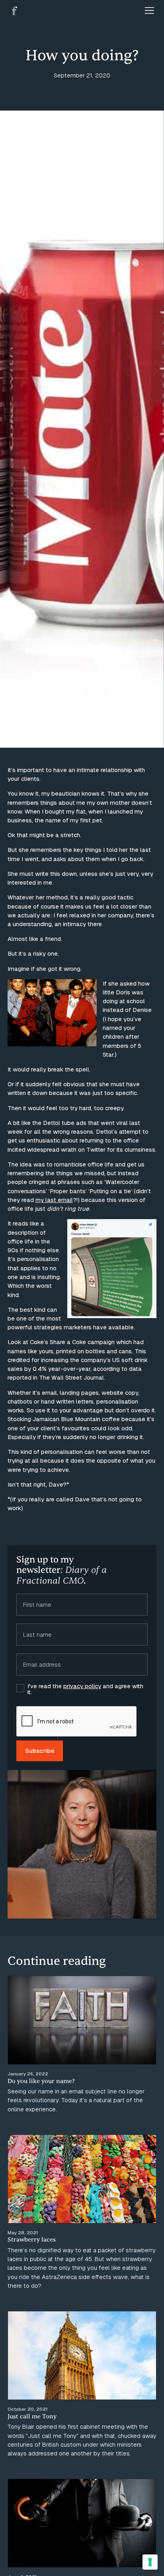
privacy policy (82, 1686)
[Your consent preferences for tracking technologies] (150, 2562)
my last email (54, 1200)
